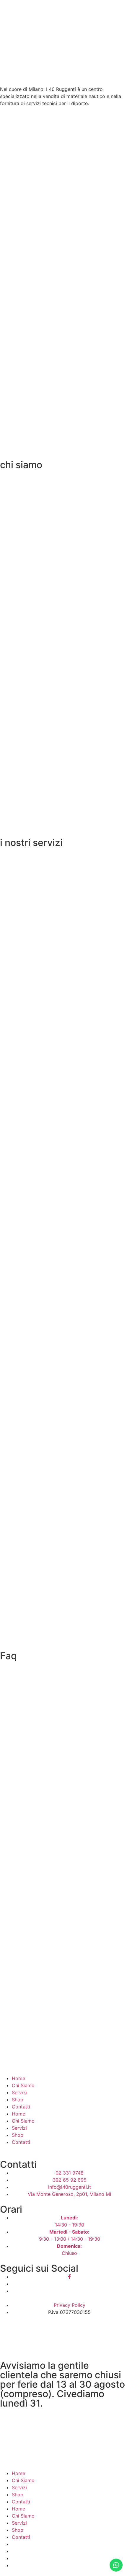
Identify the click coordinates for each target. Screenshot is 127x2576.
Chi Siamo (23, 2085)
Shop (18, 2100)
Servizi (19, 2093)
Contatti (21, 2107)
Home (18, 2078)
